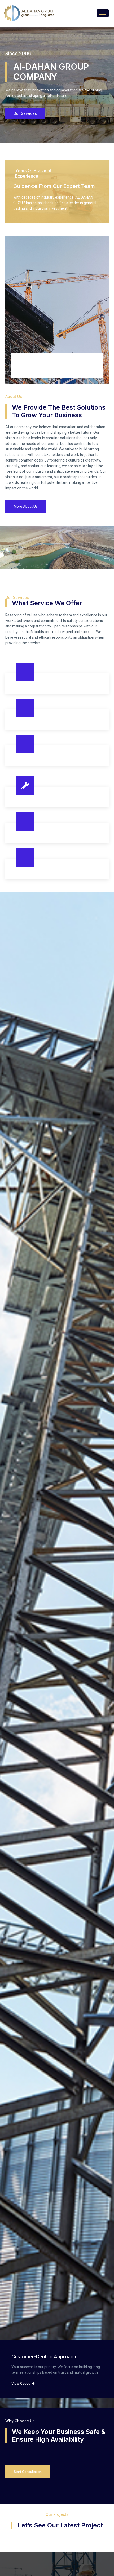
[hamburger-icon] (103, 13)
